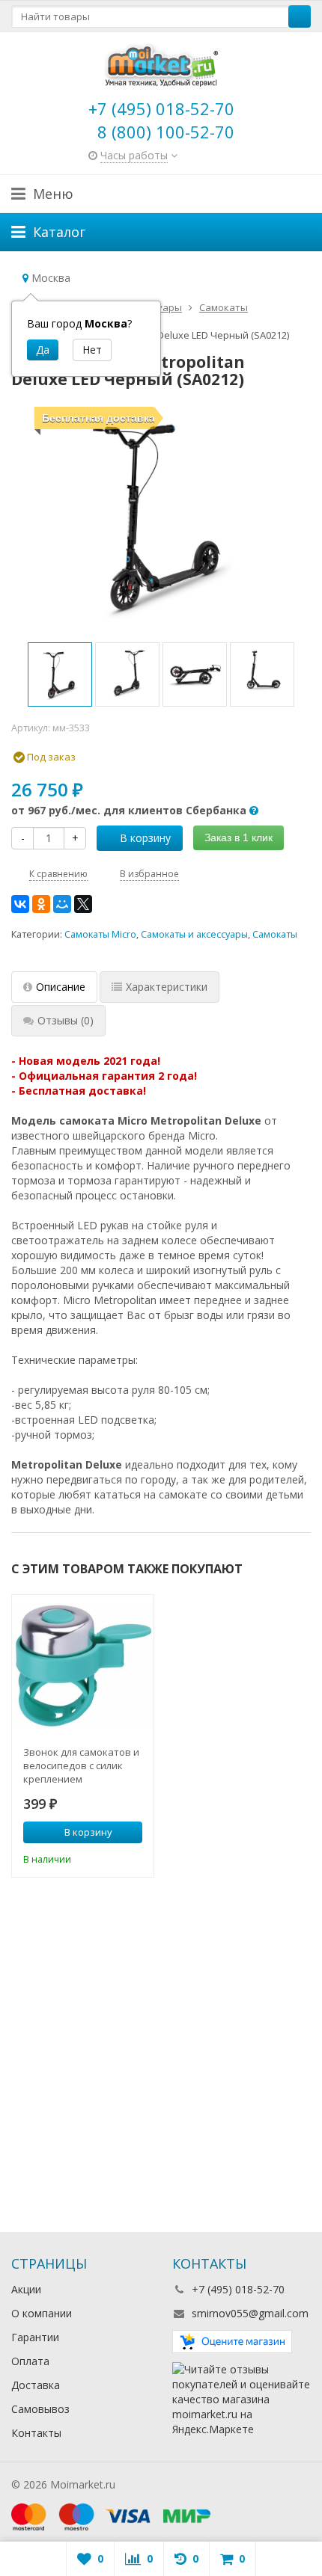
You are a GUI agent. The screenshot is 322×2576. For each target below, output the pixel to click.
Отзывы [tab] (66, 1020)
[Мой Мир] (62, 904)
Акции (26, 2289)
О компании (42, 2313)
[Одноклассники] (41, 904)
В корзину (145, 838)
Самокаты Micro (100, 934)
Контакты (36, 2433)
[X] (83, 904)
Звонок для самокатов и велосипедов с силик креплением (81, 1765)
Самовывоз (40, 2409)
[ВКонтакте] (20, 904)
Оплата (30, 2361)
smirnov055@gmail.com (250, 2313)
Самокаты (275, 934)
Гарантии (35, 2337)
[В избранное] (133, 1857)
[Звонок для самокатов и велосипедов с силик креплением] (83, 1666)
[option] (60, 674)
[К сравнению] (111, 1857)
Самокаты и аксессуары (194, 934)
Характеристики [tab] (167, 987)
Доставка (36, 2385)
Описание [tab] (61, 987)
